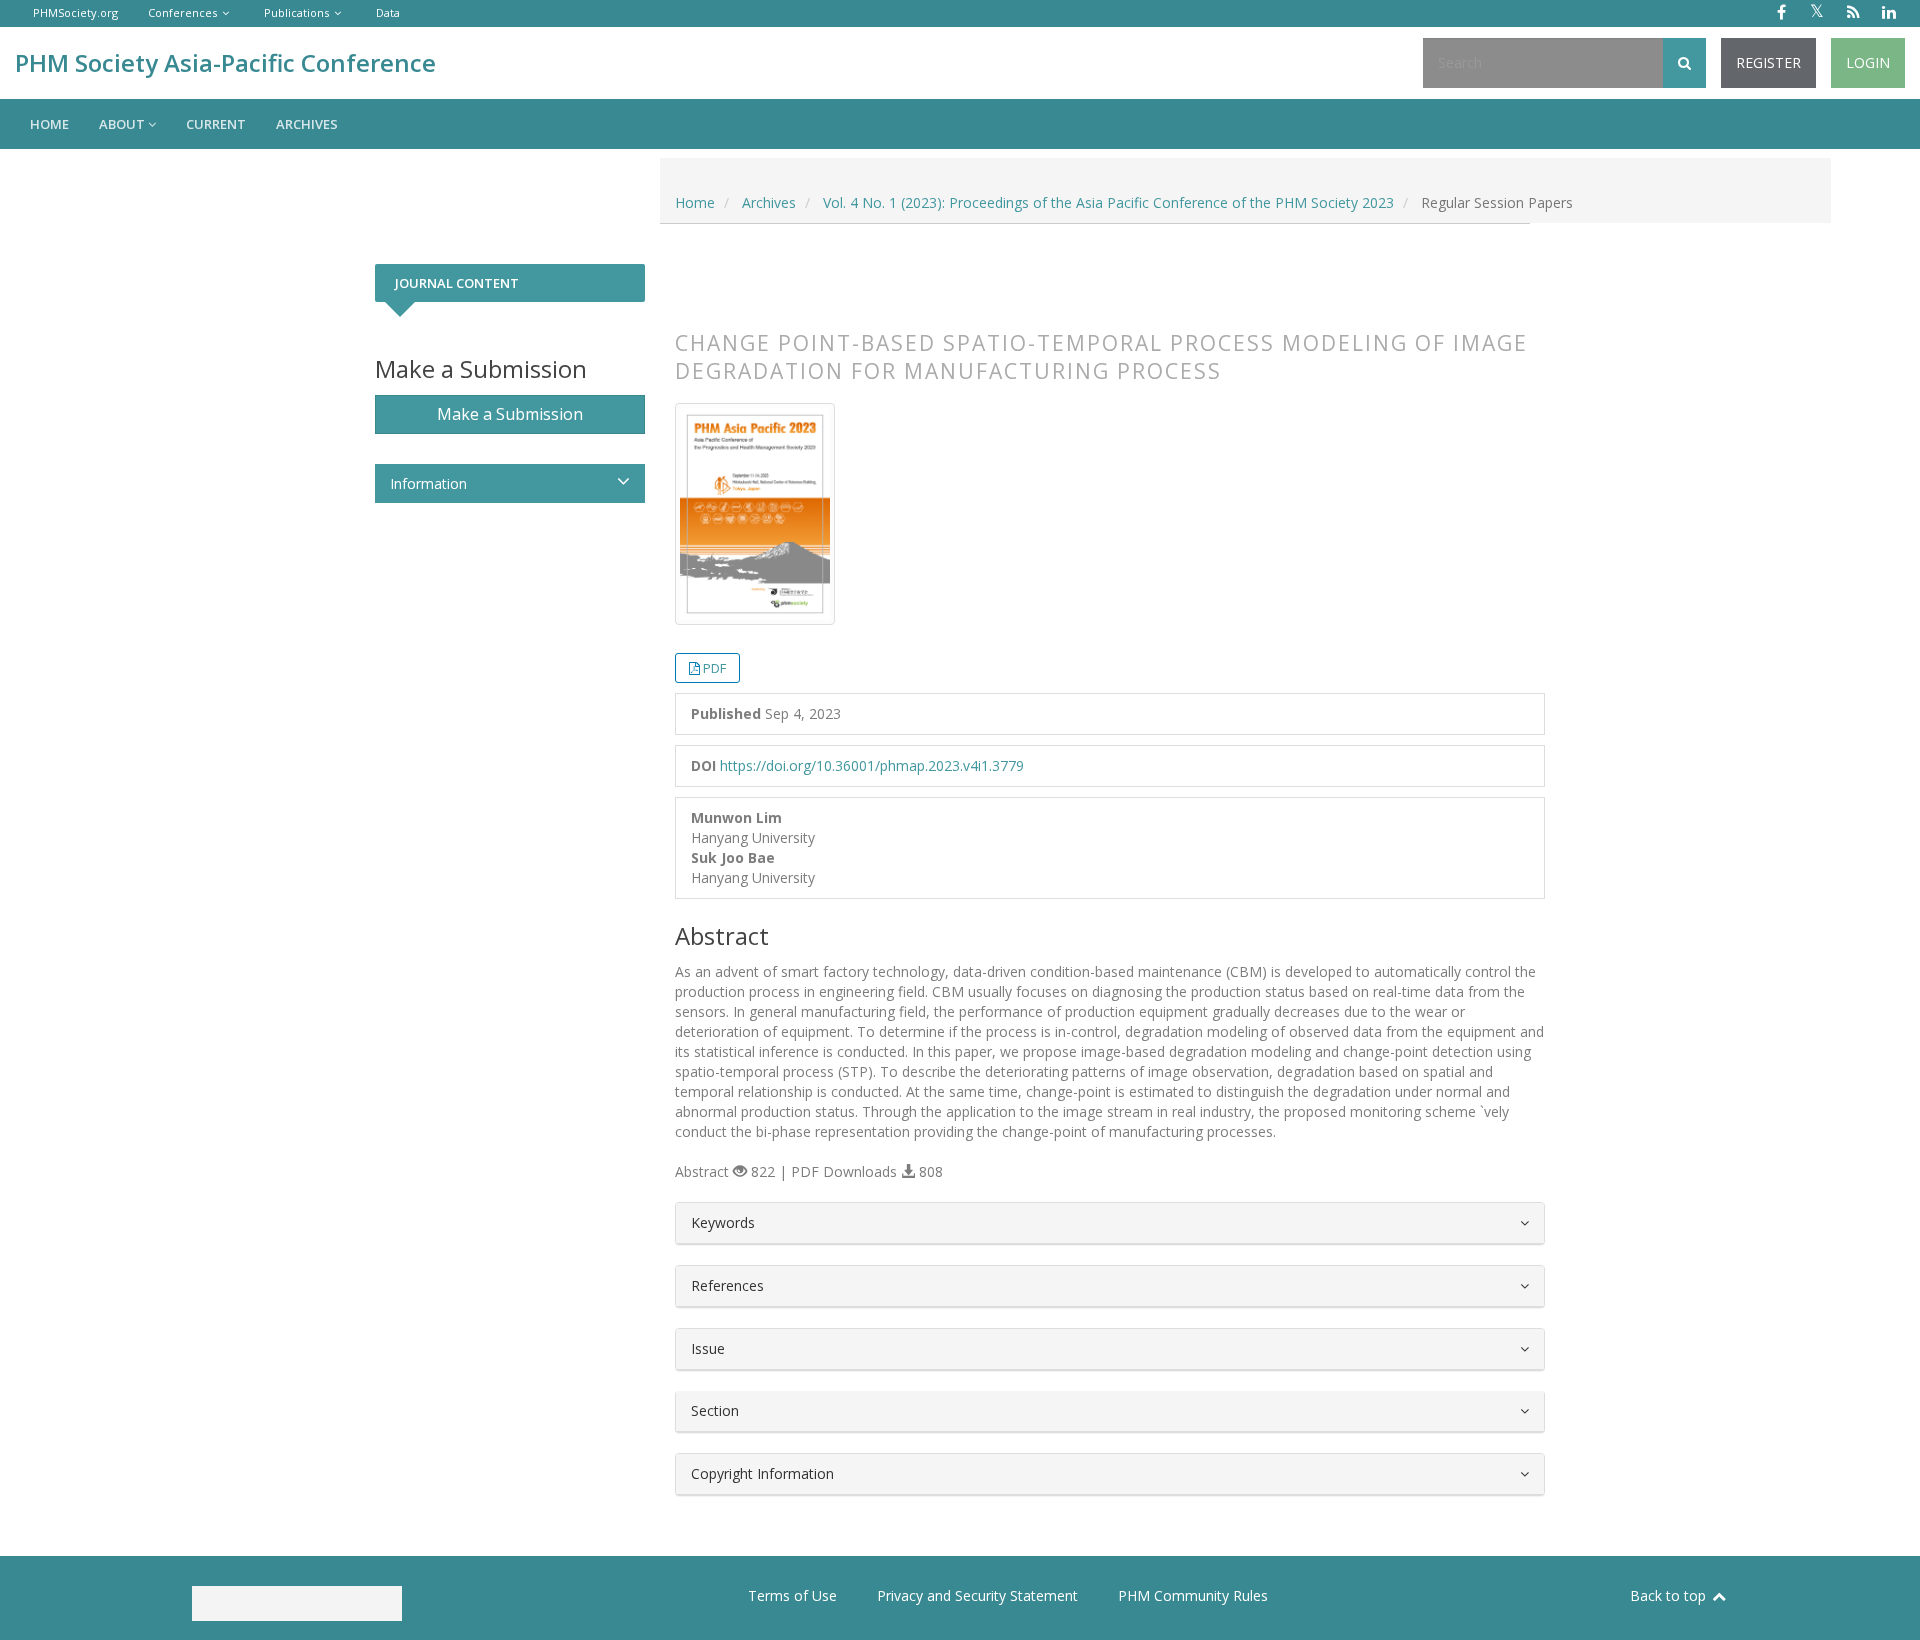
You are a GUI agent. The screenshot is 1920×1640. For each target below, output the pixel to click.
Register (1768, 62)
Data (388, 12)
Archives (307, 124)
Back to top (1670, 1595)
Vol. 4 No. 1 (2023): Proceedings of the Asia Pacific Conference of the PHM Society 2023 (1108, 202)
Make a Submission (510, 414)
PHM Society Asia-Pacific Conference (225, 62)
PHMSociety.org (75, 12)
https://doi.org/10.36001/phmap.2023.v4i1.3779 (872, 765)
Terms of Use (792, 1595)
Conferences (182, 12)
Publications (296, 12)
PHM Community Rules (1193, 1595)
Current (216, 124)
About (123, 124)
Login (1868, 62)
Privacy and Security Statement (977, 1595)
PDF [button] (714, 668)
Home (49, 124)
